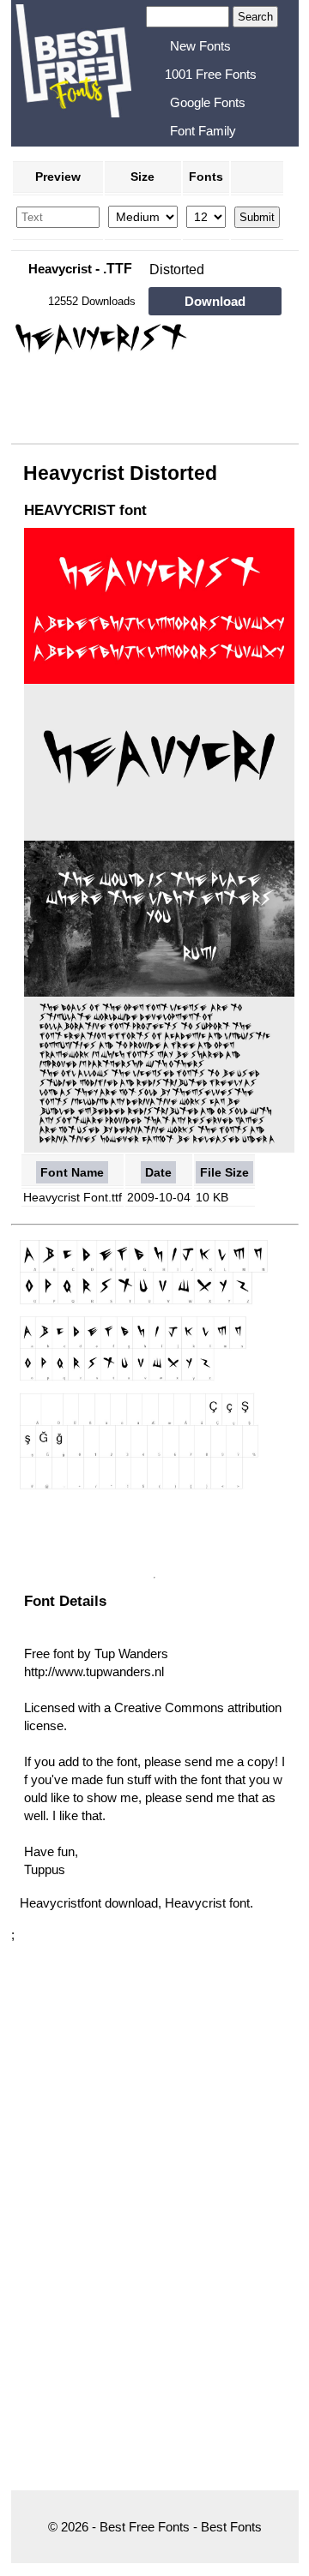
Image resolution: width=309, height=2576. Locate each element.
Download (215, 301)
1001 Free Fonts (211, 74)
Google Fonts (208, 102)
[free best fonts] (73, 71)
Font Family (203, 131)
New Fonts (200, 46)
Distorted (177, 270)
